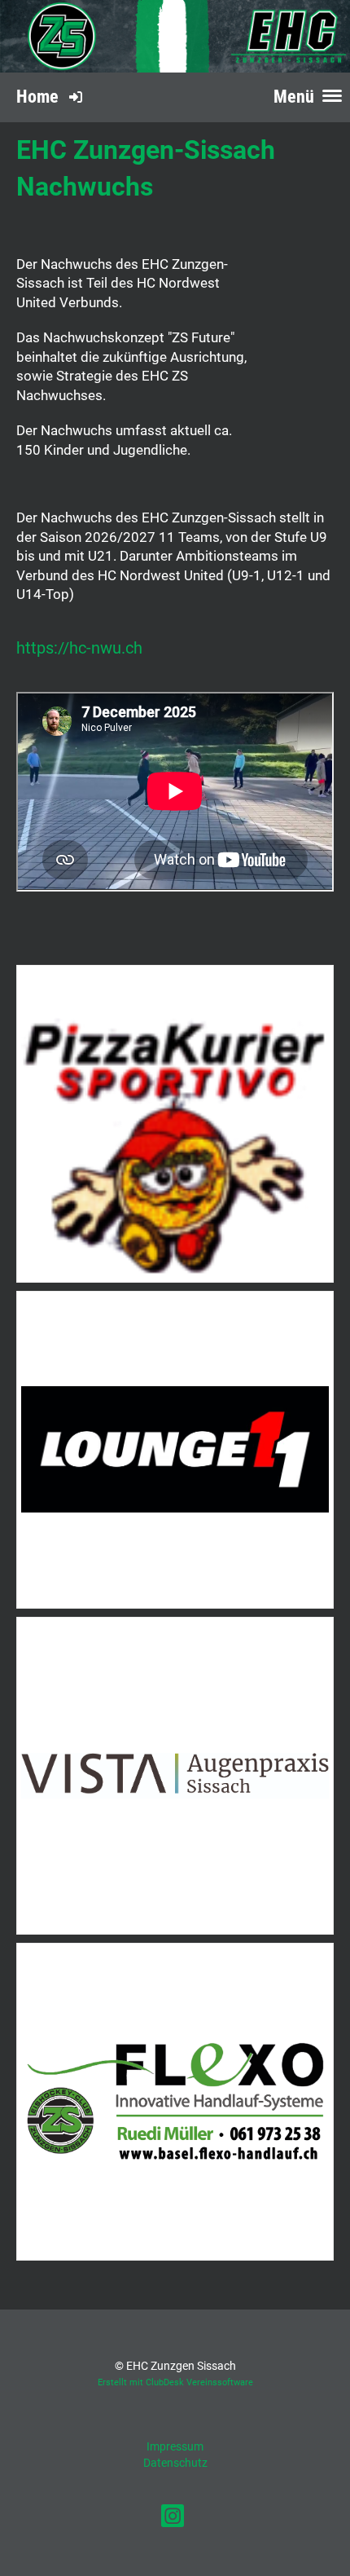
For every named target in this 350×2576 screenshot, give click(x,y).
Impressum (175, 2446)
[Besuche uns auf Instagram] (173, 2519)
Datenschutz (175, 2463)
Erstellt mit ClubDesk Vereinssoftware (175, 2382)
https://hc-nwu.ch (79, 648)
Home (37, 97)
